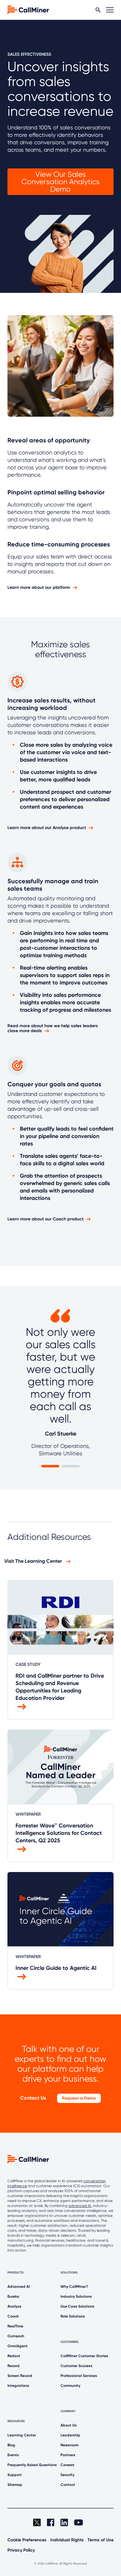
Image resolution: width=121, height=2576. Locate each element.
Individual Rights (67, 2540)
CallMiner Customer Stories (84, 2356)
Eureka (13, 2296)
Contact (68, 2485)
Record (13, 2366)
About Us (69, 2425)
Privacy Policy (21, 2550)
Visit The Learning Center (34, 1561)
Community (70, 2386)
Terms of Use (101, 2540)
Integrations (18, 2386)
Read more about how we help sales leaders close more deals (53, 1028)
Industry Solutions (76, 2296)
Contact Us (33, 2098)
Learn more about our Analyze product (47, 828)
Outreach (16, 2336)
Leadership (70, 2435)
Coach (13, 2316)
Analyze (14, 2306)
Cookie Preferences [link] (27, 2540)
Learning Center (22, 2435)
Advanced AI (19, 2287)
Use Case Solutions (77, 2306)
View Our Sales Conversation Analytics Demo (60, 182)
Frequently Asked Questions (32, 2465)
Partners (68, 2455)
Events (13, 2455)
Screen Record (20, 2376)
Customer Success (76, 2366)
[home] (28, 9)
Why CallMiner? (74, 2287)
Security (67, 2475)
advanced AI (80, 2206)
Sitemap (15, 2485)
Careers (67, 2465)
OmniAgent (18, 2346)
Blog (11, 2445)
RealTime (15, 2326)
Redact (14, 2356)
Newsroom (69, 2445)
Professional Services (79, 2376)
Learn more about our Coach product (45, 1219)
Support (15, 2475)
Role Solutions (73, 2316)
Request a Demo (79, 2098)
